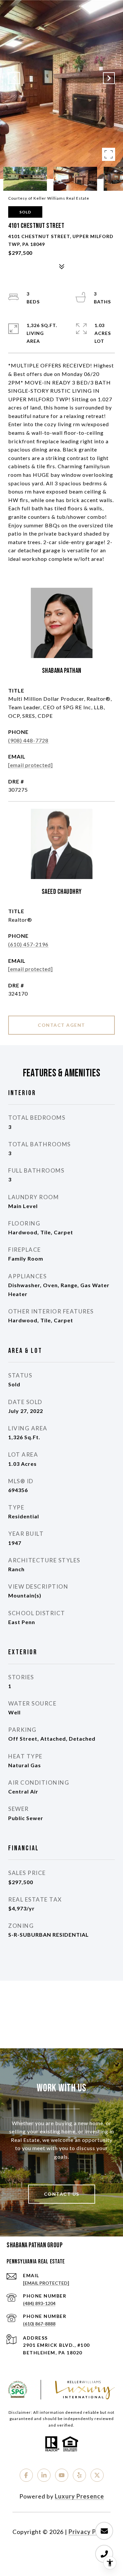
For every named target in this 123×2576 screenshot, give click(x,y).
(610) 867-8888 (39, 2324)
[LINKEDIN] (44, 2475)
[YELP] (79, 2475)
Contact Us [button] (62, 2194)
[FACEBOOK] (26, 2475)
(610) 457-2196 (28, 944)
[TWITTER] (97, 2475)
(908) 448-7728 (28, 740)
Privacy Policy (90, 2532)
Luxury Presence (79, 2496)
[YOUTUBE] (62, 2475)
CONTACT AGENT (61, 1025)
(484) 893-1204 (39, 2303)
